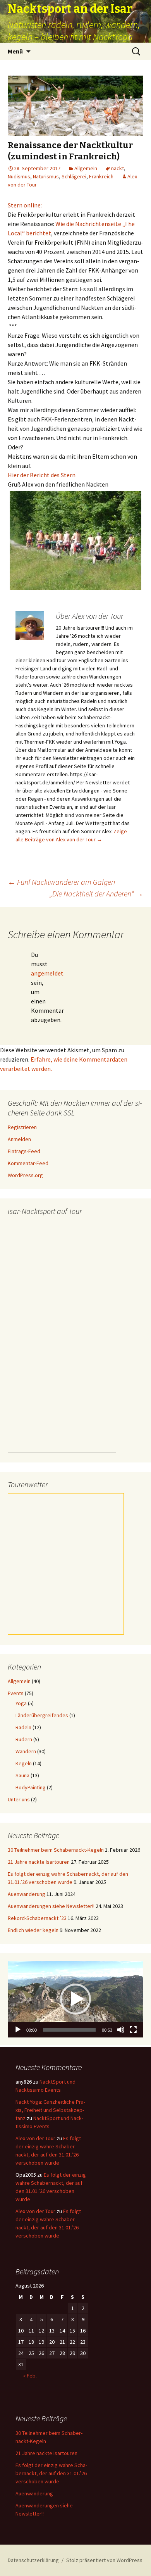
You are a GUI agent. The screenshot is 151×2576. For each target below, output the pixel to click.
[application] (75, 1999)
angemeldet (47, 973)
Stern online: (25, 205)
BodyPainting (31, 1787)
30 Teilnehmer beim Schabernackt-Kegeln (56, 1850)
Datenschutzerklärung (33, 2560)
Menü (15, 51)
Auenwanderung (27, 1894)
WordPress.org (25, 1175)
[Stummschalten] (121, 2030)
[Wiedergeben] (18, 2030)
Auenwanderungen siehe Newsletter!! (51, 1906)
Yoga (21, 1703)
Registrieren (22, 1127)
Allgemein (86, 168)
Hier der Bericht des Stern (42, 475)
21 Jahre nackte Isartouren (39, 1862)
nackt (118, 168)
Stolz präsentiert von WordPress (104, 2560)
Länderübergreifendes (42, 1715)
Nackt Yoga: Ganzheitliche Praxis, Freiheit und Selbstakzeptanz (50, 2110)
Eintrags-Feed (24, 1151)
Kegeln (24, 1763)
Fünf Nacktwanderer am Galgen (61, 882)
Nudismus (19, 176)
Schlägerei (74, 176)
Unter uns (19, 1799)
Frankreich (101, 176)
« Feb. (30, 2376)
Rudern (24, 1739)
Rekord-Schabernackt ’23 (37, 1918)
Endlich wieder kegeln (33, 1930)
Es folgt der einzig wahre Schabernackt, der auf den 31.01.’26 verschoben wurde (51, 2473)
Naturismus (46, 176)
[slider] (69, 2030)
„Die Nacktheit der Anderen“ (96, 893)
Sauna (22, 1775)
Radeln (23, 1727)
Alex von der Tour (35, 2138)
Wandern (26, 1751)
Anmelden (19, 1139)
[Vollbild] (133, 2030)
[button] (75, 1999)
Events (16, 1693)
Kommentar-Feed (28, 1163)
